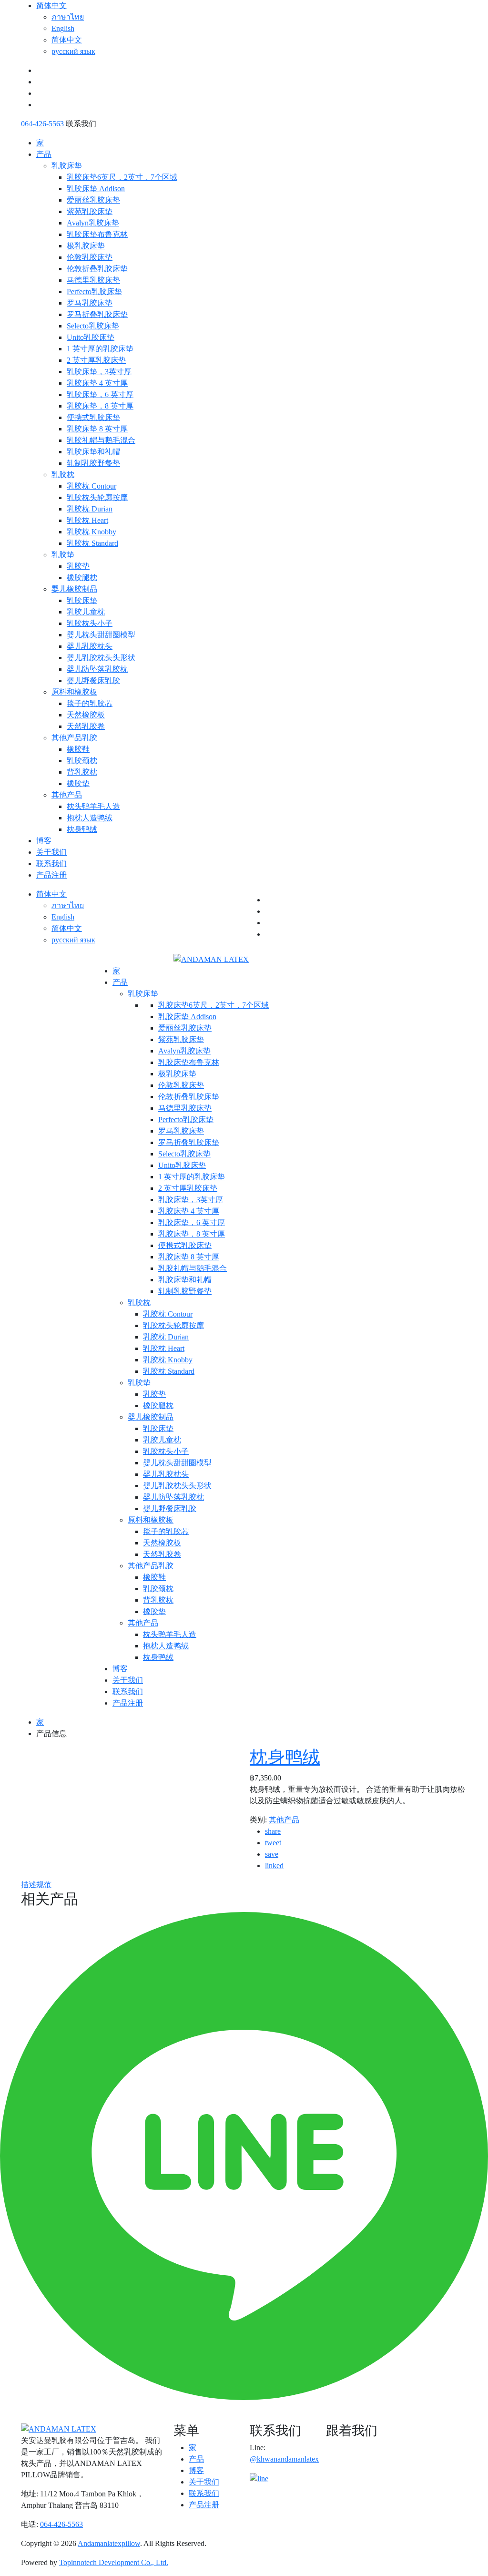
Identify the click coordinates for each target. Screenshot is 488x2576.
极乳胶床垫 (86, 246)
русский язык (73, 51)
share (273, 1831)
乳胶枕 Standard (92, 543)
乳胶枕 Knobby (91, 532)
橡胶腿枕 (82, 578)
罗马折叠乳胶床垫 (97, 314)
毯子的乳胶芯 (90, 703)
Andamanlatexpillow (109, 2543)
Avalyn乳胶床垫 (93, 223)
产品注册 (51, 875)
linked (274, 1866)
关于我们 (51, 852)
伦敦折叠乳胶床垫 (97, 269)
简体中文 (51, 5)
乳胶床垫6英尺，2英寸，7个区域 (122, 177)
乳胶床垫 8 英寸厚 (97, 429)
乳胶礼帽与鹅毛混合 (101, 440)
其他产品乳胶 (74, 738)
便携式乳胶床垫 (93, 417)
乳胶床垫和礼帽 (93, 452)
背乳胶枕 (82, 772)
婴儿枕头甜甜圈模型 (101, 635)
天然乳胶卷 (86, 726)
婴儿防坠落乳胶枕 (97, 669)
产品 (44, 154)
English (63, 28)
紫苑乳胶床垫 (90, 211)
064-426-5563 (42, 124)
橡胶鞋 (78, 749)
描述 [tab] (29, 1885)
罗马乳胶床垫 (90, 303)
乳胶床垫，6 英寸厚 (100, 394)
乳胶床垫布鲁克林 (97, 234)
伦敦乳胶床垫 (90, 257)
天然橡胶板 (86, 715)
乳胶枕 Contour (91, 486)
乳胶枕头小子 (90, 623)
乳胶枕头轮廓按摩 (97, 497)
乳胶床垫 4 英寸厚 (97, 383)
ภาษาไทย (68, 17)
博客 (44, 841)
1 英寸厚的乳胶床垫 (100, 349)
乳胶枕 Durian (90, 509)
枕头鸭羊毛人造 (93, 806)
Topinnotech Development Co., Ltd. (114, 2562)
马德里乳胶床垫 (93, 280)
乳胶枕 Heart (87, 520)
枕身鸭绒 (82, 829)
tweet (273, 1843)
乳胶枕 (63, 475)
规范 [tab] (44, 1885)
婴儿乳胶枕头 (90, 646)
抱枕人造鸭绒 (90, 818)
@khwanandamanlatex (284, 2459)
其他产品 (67, 795)
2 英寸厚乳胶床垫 (96, 360)
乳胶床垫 (67, 166)
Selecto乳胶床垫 (93, 326)
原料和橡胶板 (74, 692)
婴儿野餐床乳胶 (93, 680)
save (272, 1854)
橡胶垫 (78, 783)
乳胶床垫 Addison (96, 189)
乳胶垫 (63, 555)
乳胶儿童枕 (86, 612)
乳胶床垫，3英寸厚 (99, 372)
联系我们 (51, 864)
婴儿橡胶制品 (74, 589)
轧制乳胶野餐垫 (93, 463)
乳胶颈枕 (82, 761)
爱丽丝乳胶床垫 (93, 200)
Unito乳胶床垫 (91, 337)
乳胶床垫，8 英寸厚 (100, 406)
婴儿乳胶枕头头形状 (101, 658)
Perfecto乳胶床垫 (94, 291)
